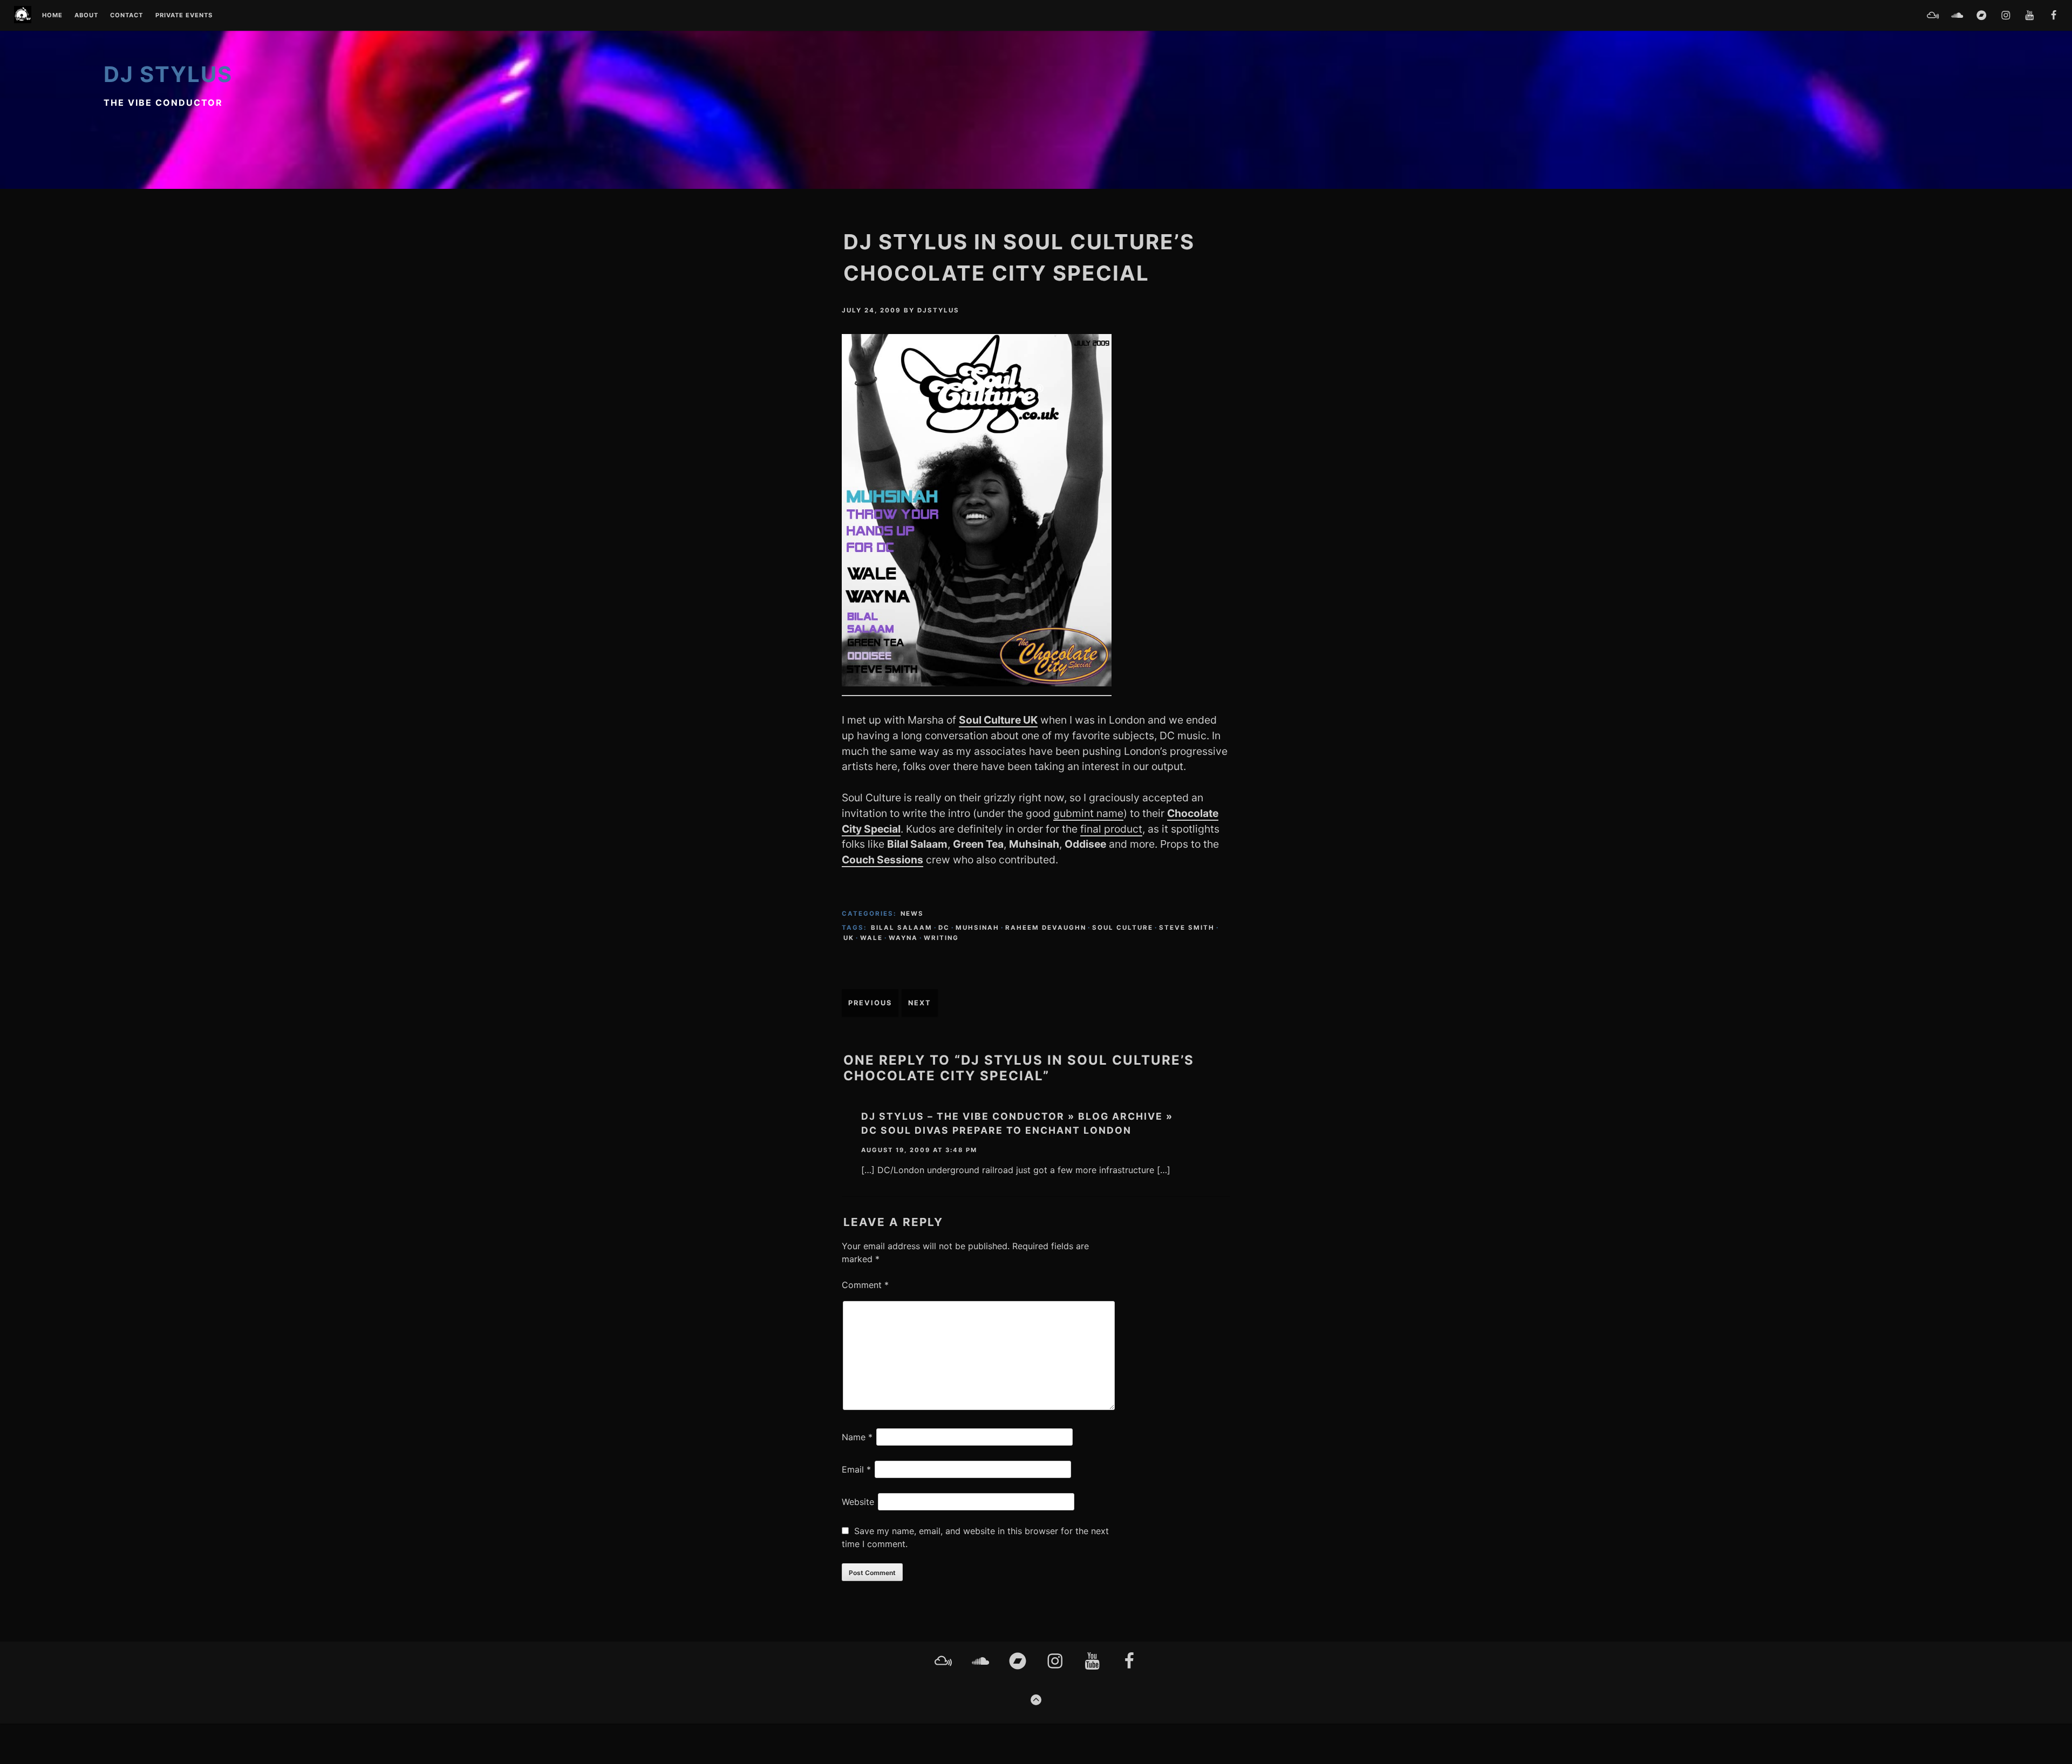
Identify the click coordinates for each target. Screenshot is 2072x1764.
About (86, 16)
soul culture (1123, 928)
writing (941, 938)
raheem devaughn (1046, 928)
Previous (870, 1003)
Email (856, 1469)
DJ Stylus (168, 74)
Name (857, 1437)
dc (944, 928)
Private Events (184, 16)
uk (849, 938)
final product (1111, 829)
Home (52, 16)
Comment (865, 1285)
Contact (127, 16)
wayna (903, 938)
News (912, 914)
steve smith (1187, 928)
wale (871, 938)
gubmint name (1088, 813)
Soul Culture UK (998, 720)
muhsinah (977, 928)
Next (920, 1003)
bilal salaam (902, 928)
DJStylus (938, 310)
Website (858, 1502)
